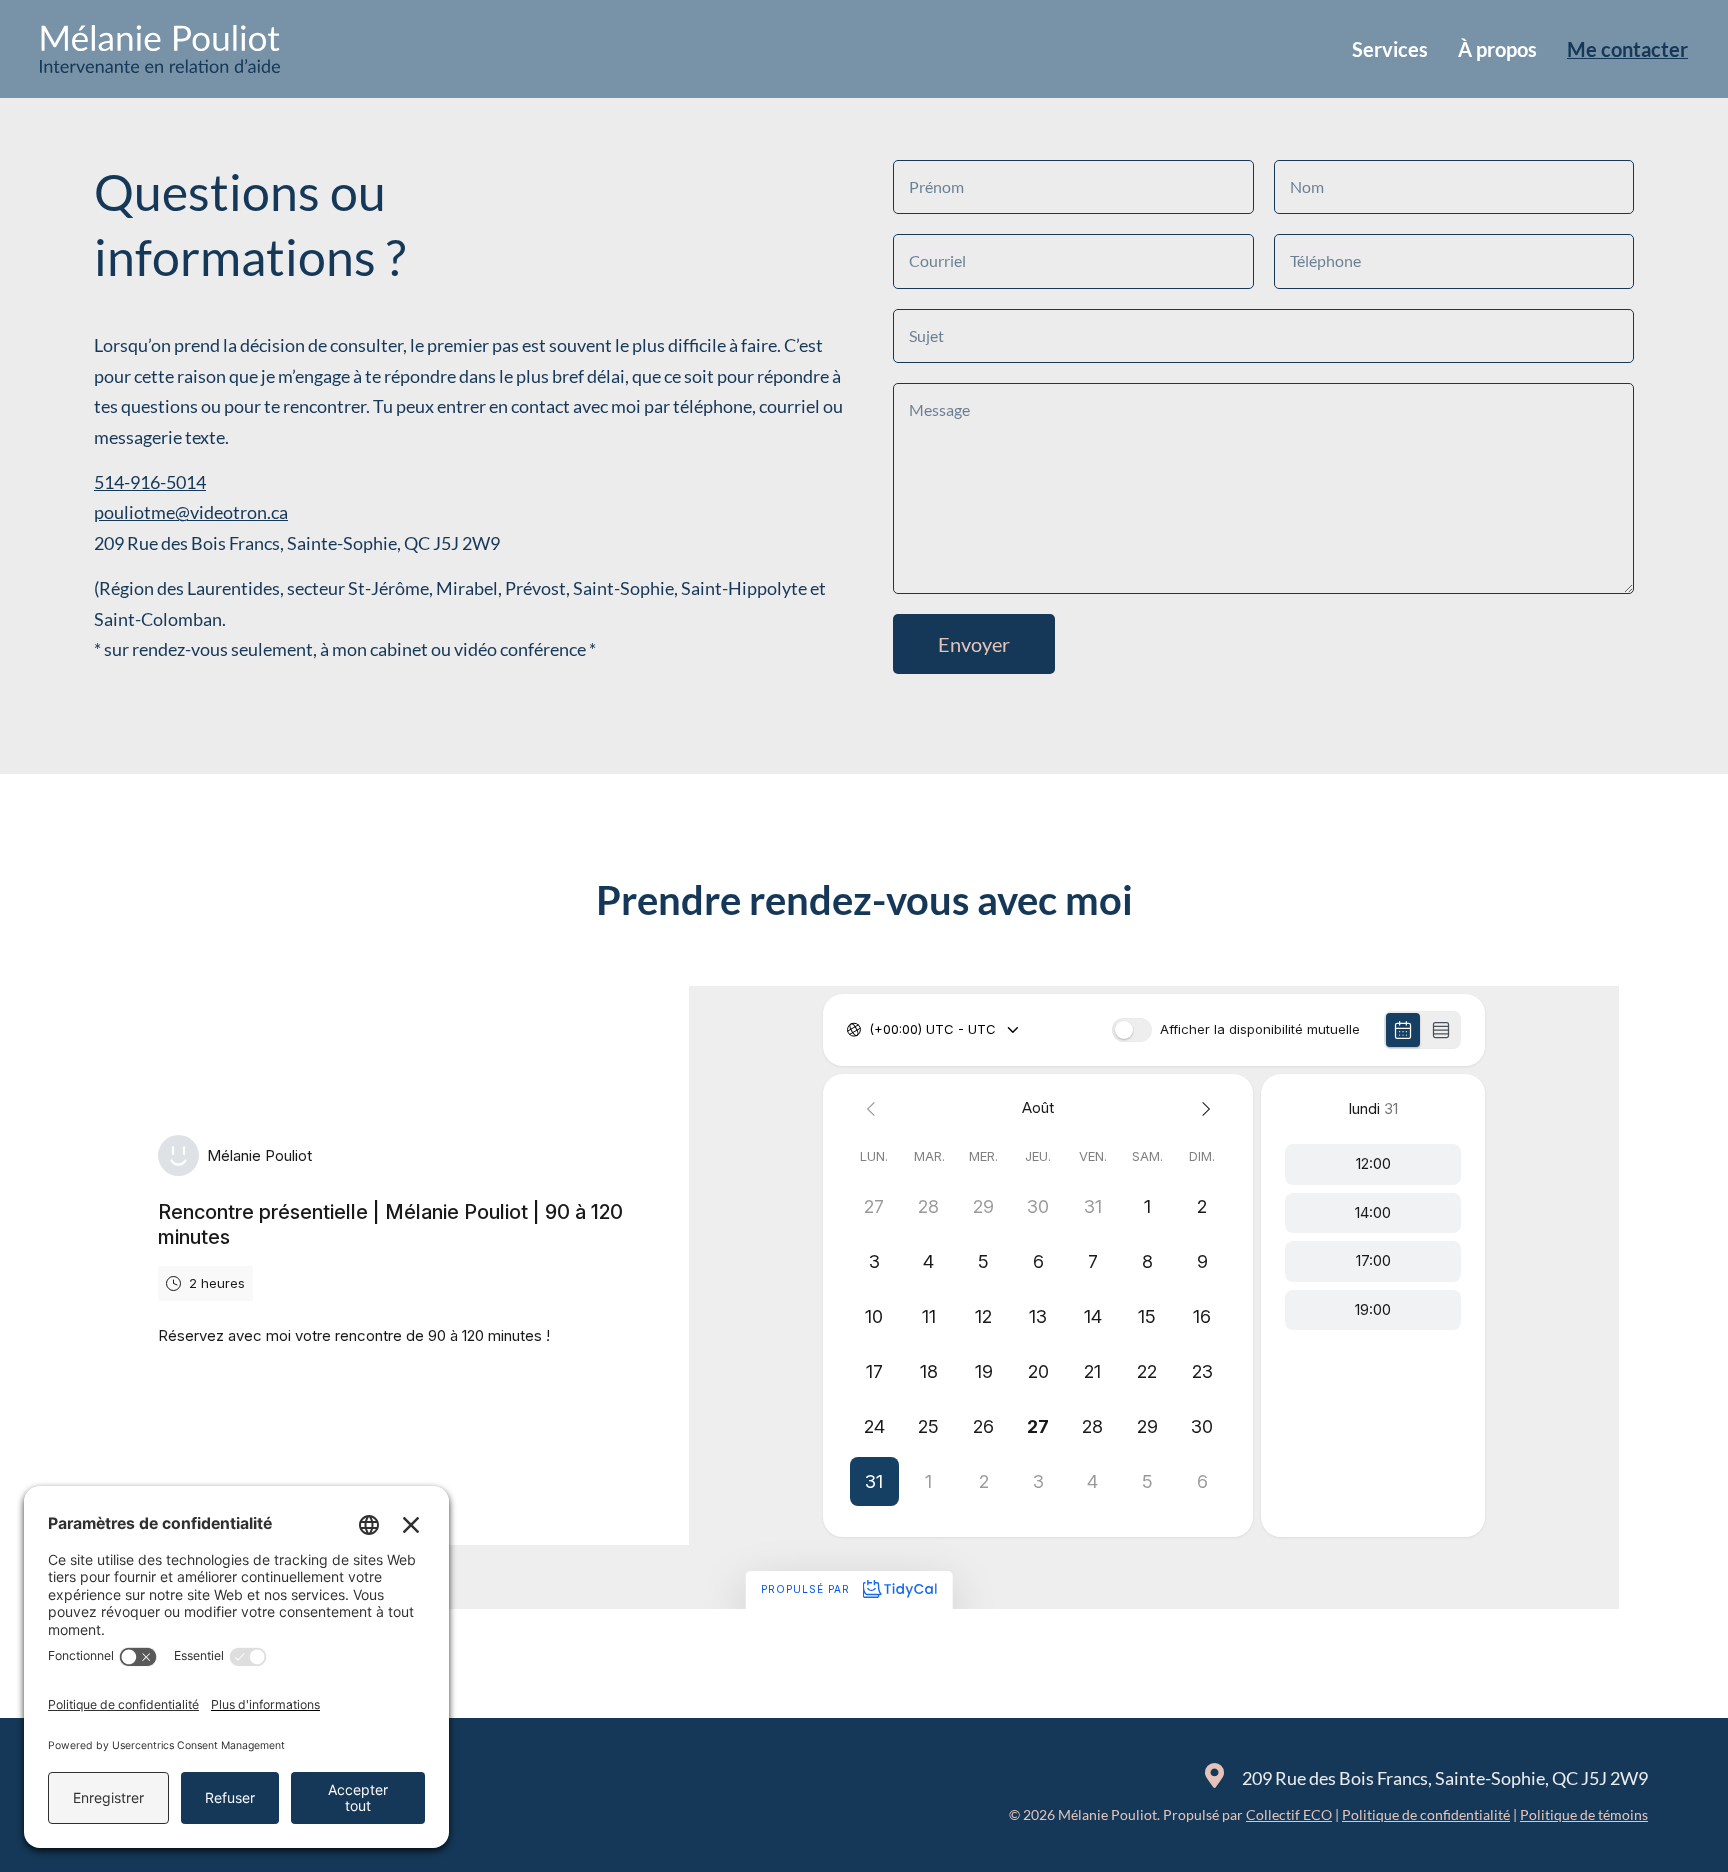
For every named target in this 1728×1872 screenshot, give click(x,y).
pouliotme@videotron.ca (191, 512)
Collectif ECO (1289, 1814)
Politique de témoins (1584, 1814)
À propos (1497, 49)
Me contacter (1627, 49)
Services (1390, 49)
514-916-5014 (150, 482)
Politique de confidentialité (1426, 1814)
